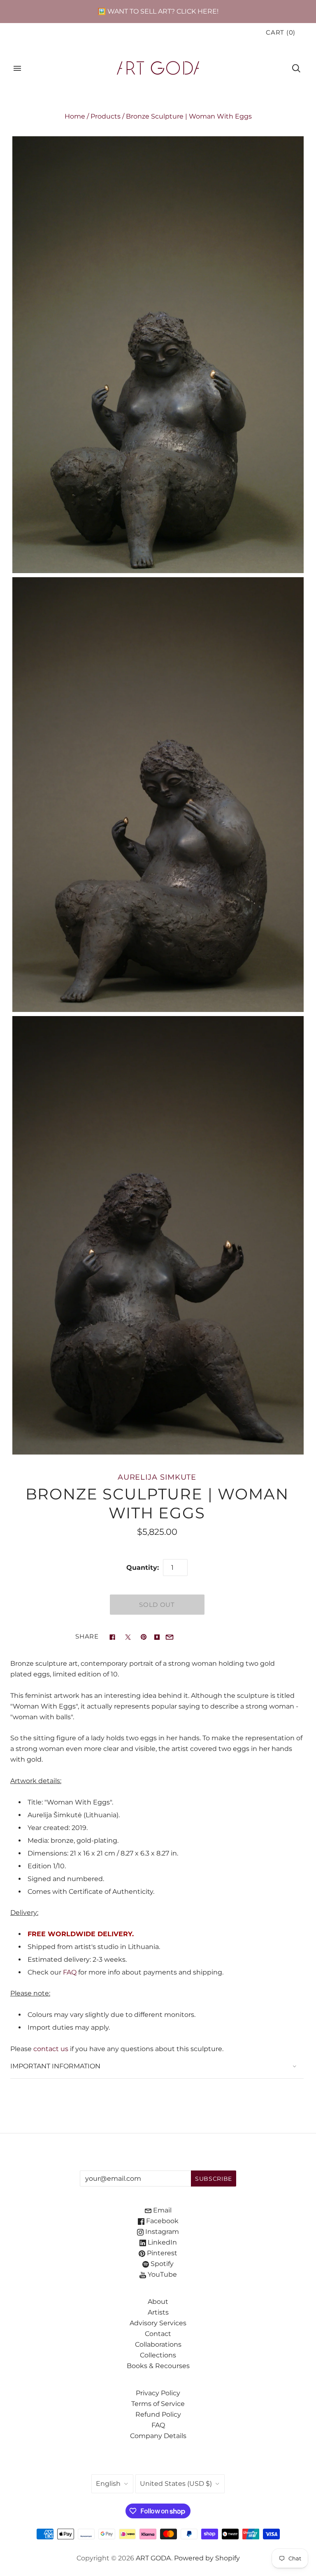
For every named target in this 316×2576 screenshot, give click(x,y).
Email (161, 2210)
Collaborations (158, 2344)
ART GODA (153, 2558)
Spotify (161, 2264)
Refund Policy (158, 2414)
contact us (51, 2049)
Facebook (161, 2221)
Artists (158, 2312)
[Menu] (17, 68)
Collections (158, 2355)
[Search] (296, 68)
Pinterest (161, 2253)
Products (106, 116)
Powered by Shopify (207, 2558)
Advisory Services (158, 2323)
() (281, 33)
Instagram (161, 2232)
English (108, 2484)
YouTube (161, 2274)
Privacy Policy (158, 2393)
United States (176, 2484)
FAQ (70, 1972)
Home (75, 116)
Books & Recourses (158, 2366)
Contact (158, 2334)
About (158, 2302)
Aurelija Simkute (157, 1477)
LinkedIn (161, 2242)
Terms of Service (158, 2404)
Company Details (158, 2436)
